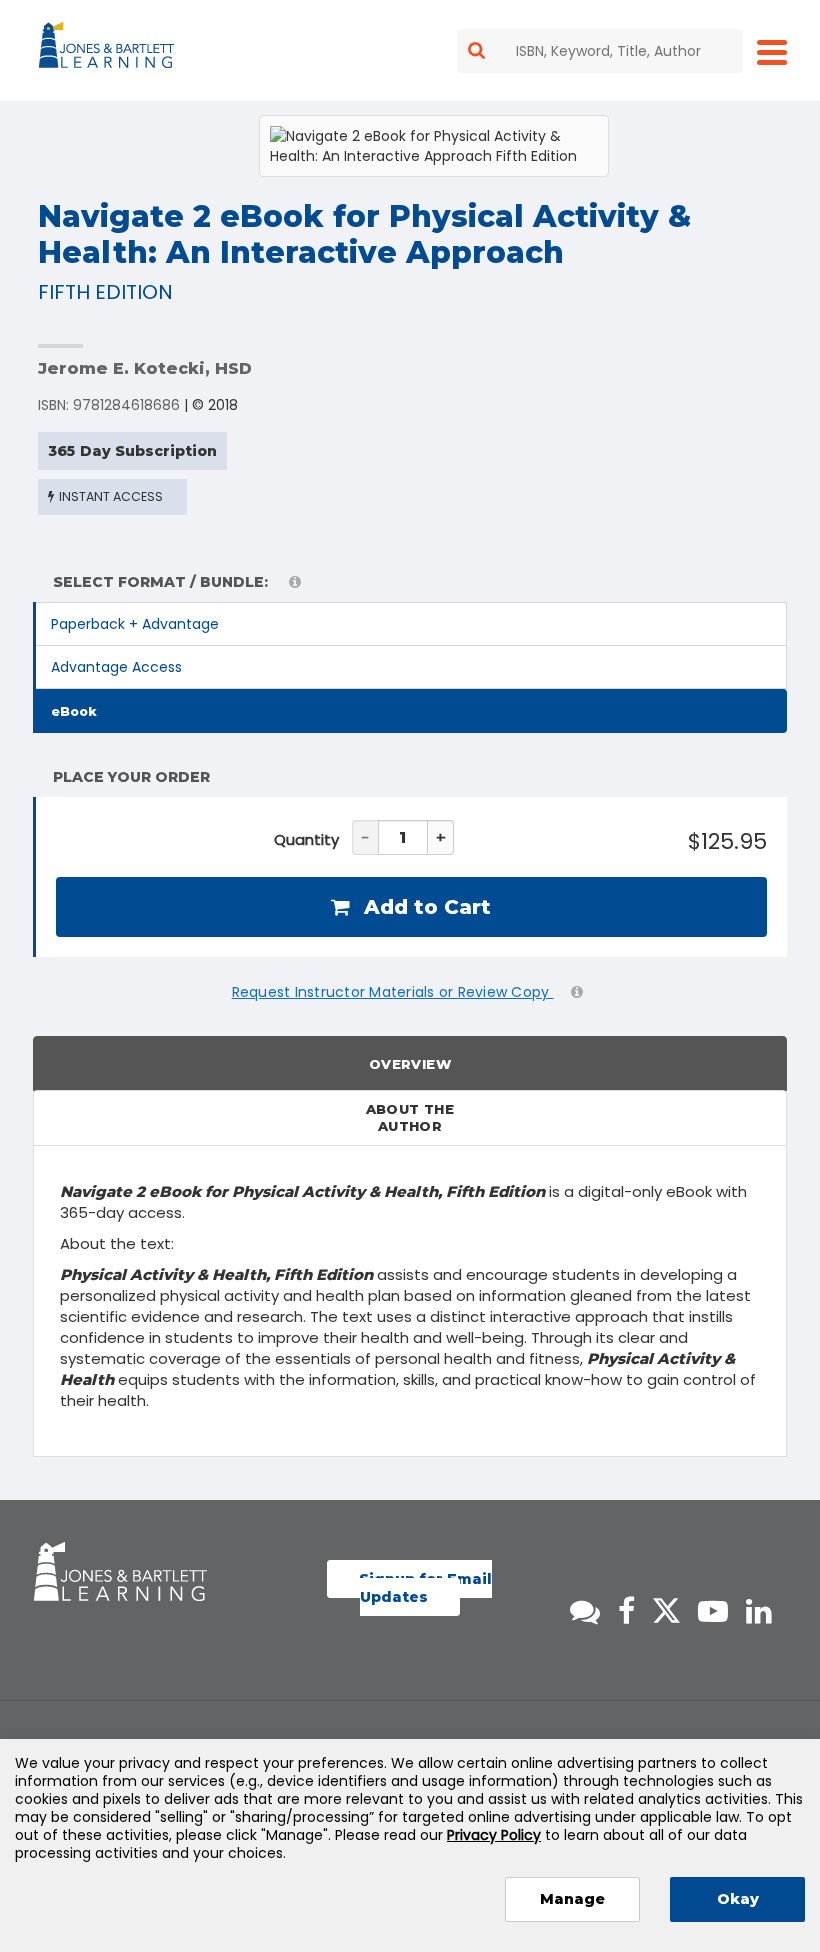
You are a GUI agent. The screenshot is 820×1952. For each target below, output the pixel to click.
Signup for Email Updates (425, 1588)
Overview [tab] (410, 1064)
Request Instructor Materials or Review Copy (393, 992)
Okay (738, 1899)
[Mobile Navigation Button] (772, 51)
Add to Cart (424, 907)
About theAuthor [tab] (410, 1117)
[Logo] (109, 49)
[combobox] (600, 51)
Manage (572, 1899)
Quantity (306, 839)
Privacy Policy (494, 1835)
